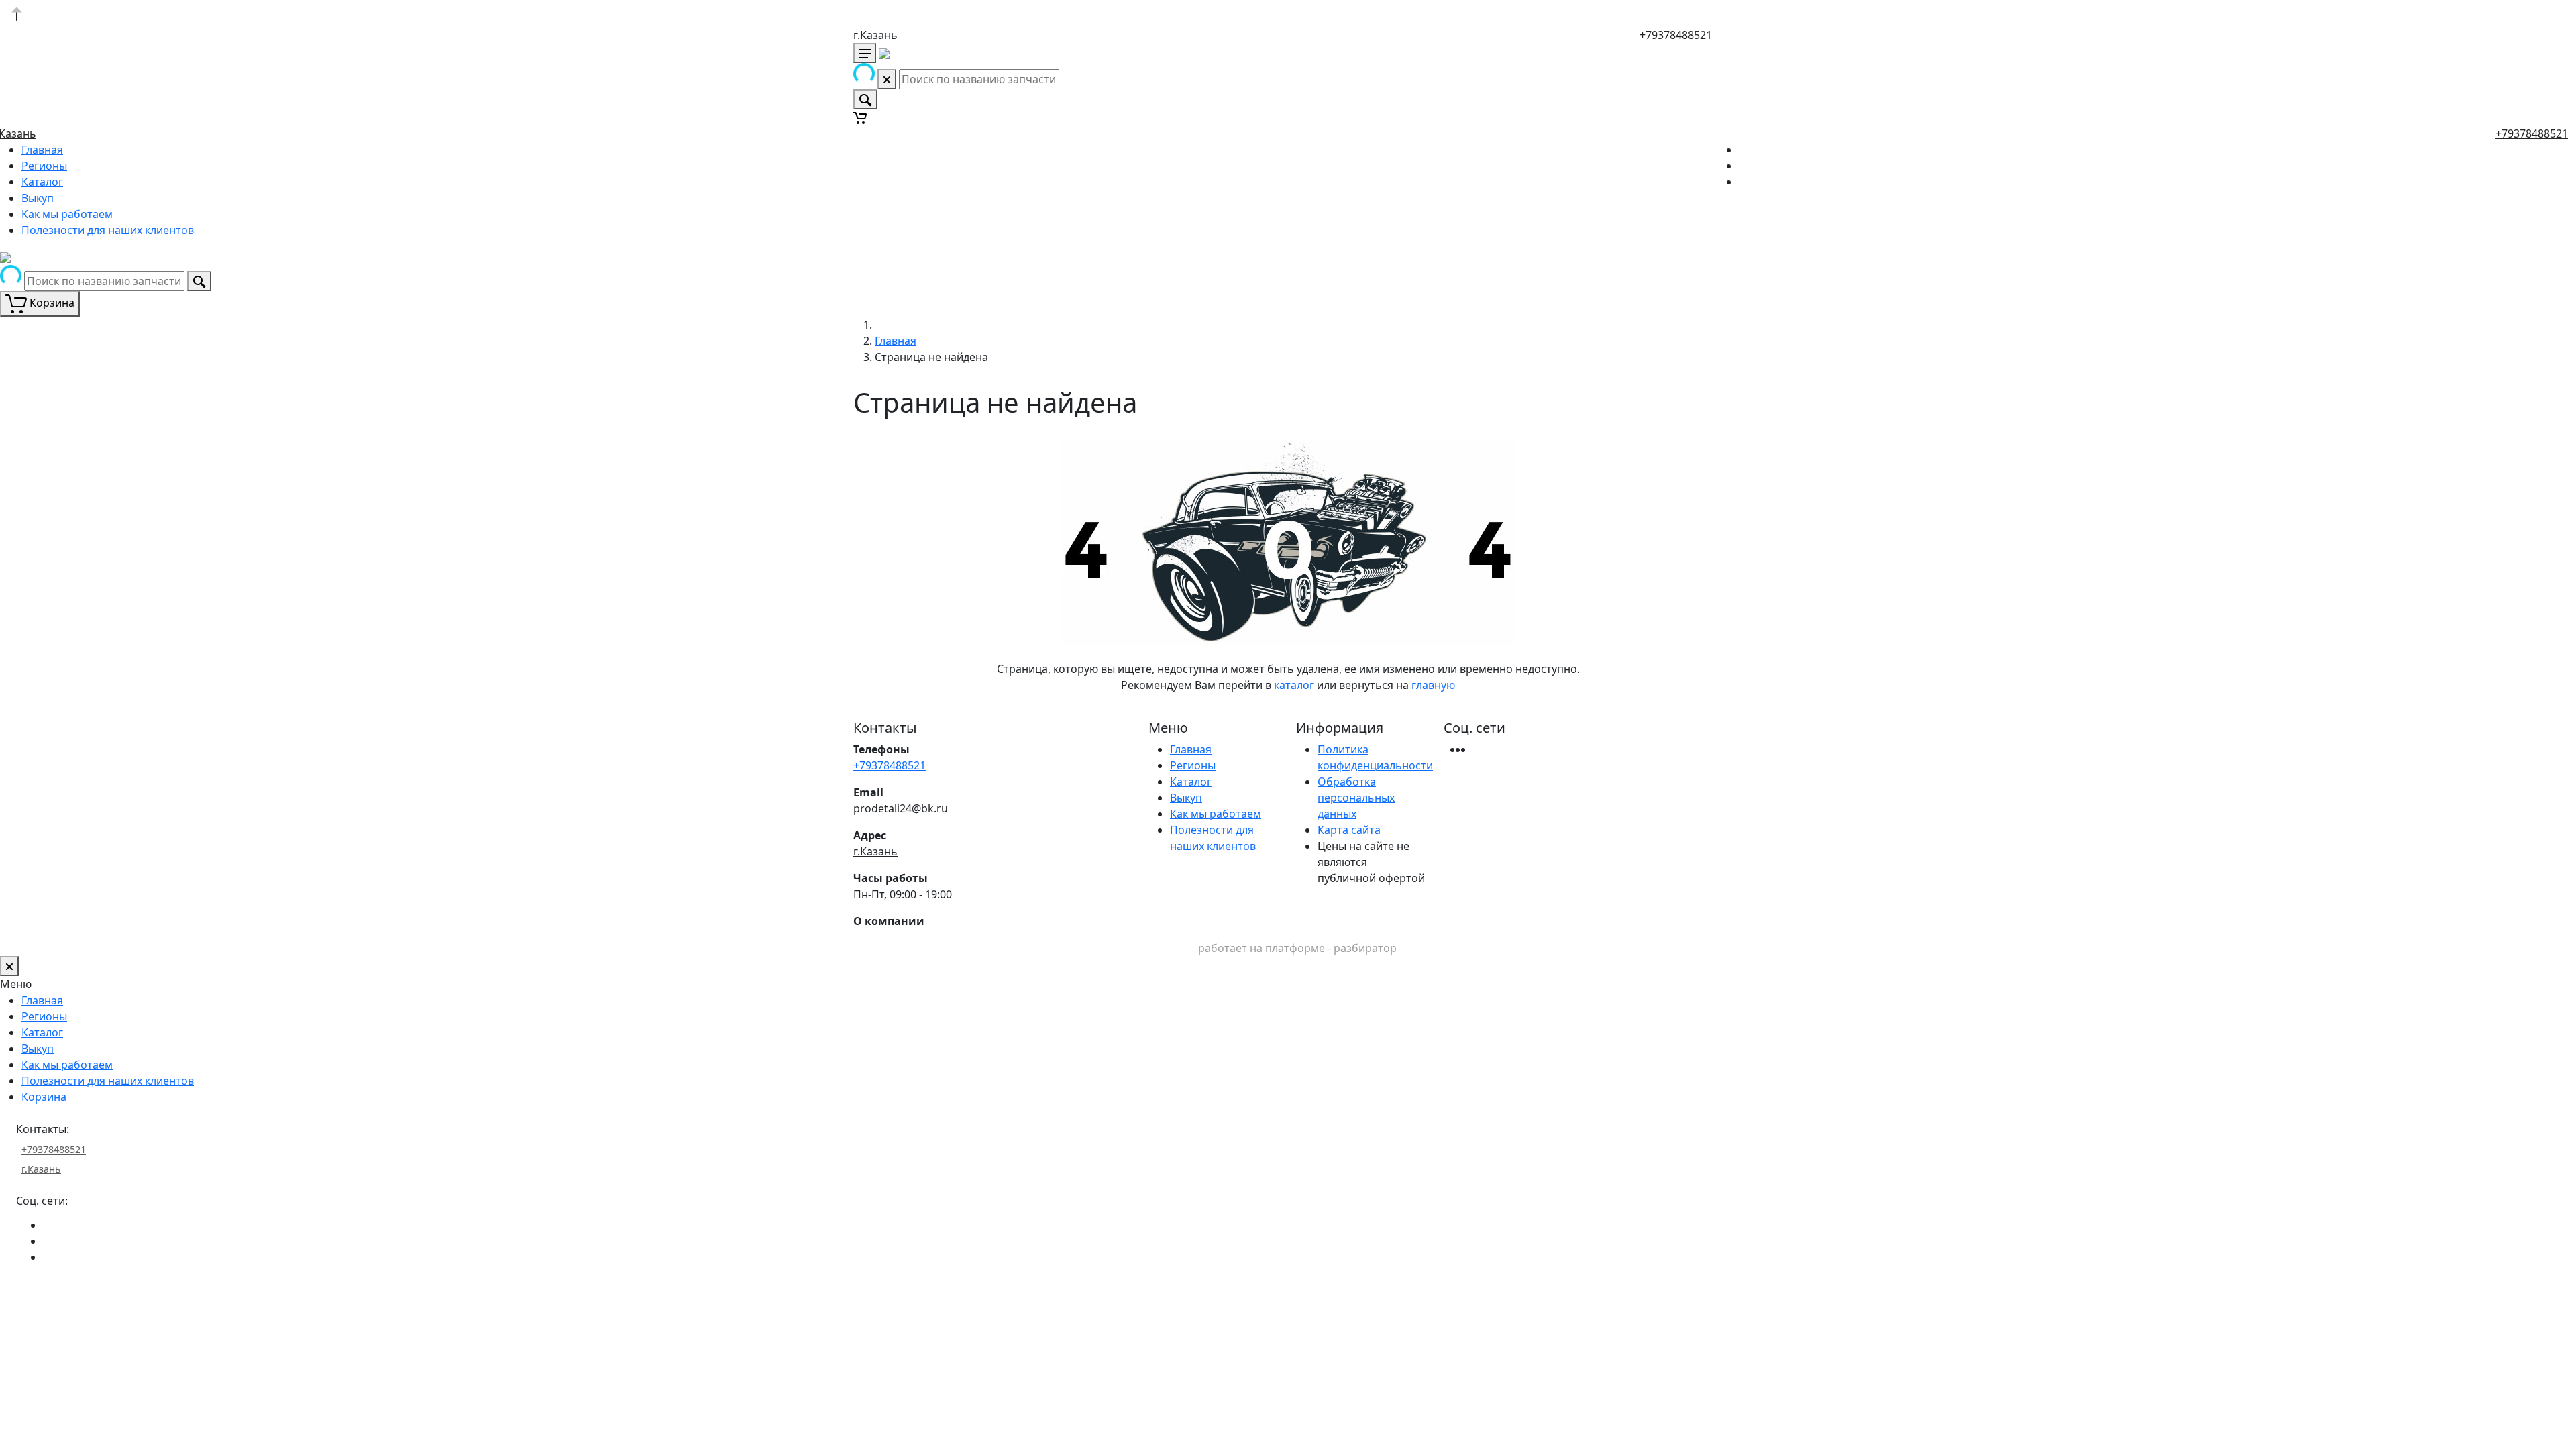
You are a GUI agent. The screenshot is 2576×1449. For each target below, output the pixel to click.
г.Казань (875, 35)
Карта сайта (1349, 830)
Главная (42, 150)
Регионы (44, 166)
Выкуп (38, 198)
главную (1433, 685)
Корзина (44, 1097)
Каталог (42, 182)
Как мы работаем (67, 214)
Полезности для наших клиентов (108, 230)
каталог (1294, 685)
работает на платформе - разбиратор (1297, 948)
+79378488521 (1676, 35)
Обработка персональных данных (1356, 798)
